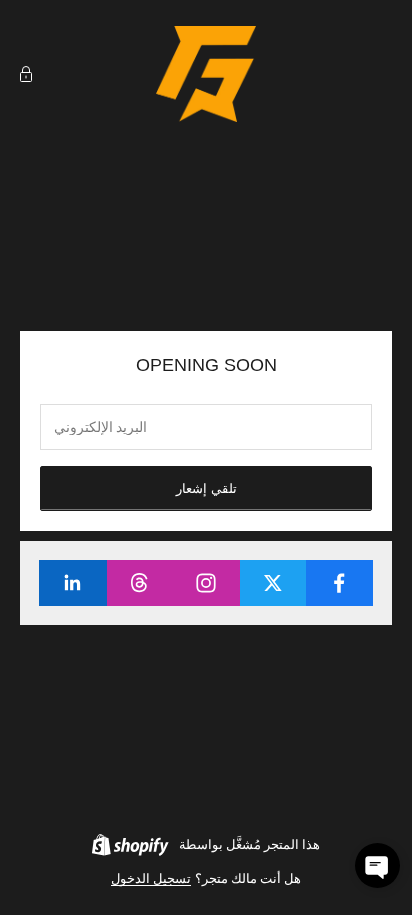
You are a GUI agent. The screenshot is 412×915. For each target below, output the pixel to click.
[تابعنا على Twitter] (273, 583)
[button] (377, 865)
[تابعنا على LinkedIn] (73, 583)
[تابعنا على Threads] (140, 583)
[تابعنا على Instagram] (206, 583)
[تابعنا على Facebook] (339, 583)
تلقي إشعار (206, 488)
